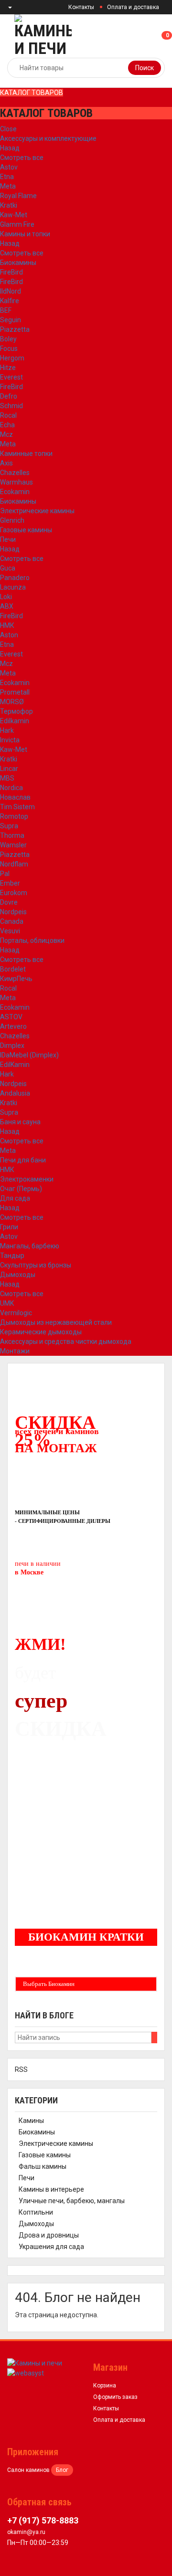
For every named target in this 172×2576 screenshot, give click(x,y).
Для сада (15, 1198)
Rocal (8, 415)
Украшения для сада (51, 2247)
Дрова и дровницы (49, 2235)
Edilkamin (15, 721)
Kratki (9, 205)
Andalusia (15, 1093)
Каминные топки (26, 454)
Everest (11, 377)
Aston (9, 635)
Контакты (81, 7)
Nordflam (14, 864)
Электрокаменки (27, 1179)
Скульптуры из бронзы (36, 1265)
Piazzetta (15, 329)
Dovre (9, 902)
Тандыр (12, 1256)
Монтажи (15, 1351)
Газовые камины (26, 530)
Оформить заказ (115, 2397)
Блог (62, 2470)
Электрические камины (37, 511)
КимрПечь (16, 979)
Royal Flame (18, 196)
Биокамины (18, 263)
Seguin (11, 320)
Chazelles (15, 473)
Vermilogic (16, 1313)
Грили (9, 1227)
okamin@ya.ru (26, 2532)
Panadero (15, 578)
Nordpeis (13, 912)
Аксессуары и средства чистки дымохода (66, 1341)
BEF (6, 310)
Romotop (14, 816)
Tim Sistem (17, 807)
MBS (7, 778)
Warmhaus (16, 482)
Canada (12, 921)
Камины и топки (25, 234)
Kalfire (10, 301)
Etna (7, 177)
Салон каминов (28, 2470)
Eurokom (14, 893)
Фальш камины (43, 2166)
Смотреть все (22, 158)
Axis (6, 463)
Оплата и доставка (133, 7)
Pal (5, 874)
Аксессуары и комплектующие (48, 138)
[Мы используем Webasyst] (26, 2373)
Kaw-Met (14, 215)
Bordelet (13, 969)
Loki (6, 597)
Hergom (12, 358)
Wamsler (13, 845)
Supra (9, 826)
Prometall (15, 692)
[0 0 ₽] (171, 36)
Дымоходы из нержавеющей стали (56, 1322)
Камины (31, 2121)
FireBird (11, 272)
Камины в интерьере (51, 2189)
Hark (7, 730)
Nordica (11, 788)
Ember (10, 883)
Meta (8, 186)
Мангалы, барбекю (30, 1246)
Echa (7, 425)
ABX (7, 606)
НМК (7, 625)
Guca (8, 568)
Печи (8, 539)
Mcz (6, 434)
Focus (9, 348)
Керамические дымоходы (41, 1332)
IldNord (11, 291)
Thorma (12, 835)
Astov (9, 167)
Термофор (16, 711)
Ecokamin (15, 492)
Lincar (9, 769)
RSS (21, 2069)
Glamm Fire (17, 224)
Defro (9, 396)
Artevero (13, 1026)
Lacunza (13, 587)
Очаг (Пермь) (21, 1189)
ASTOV (11, 1017)
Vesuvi (10, 931)
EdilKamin (15, 1065)
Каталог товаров (32, 93)
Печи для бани (23, 1160)
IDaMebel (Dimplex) (29, 1055)
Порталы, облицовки (32, 940)
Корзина (105, 2386)
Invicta (10, 740)
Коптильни (36, 2212)
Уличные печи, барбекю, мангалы (72, 2201)
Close (8, 129)
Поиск (145, 68)
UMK (7, 1303)
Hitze (8, 368)
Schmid (11, 406)
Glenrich (12, 520)
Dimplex (12, 1045)
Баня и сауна (20, 1122)
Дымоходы (18, 1275)
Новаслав (15, 797)
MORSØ (12, 702)
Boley (8, 339)
